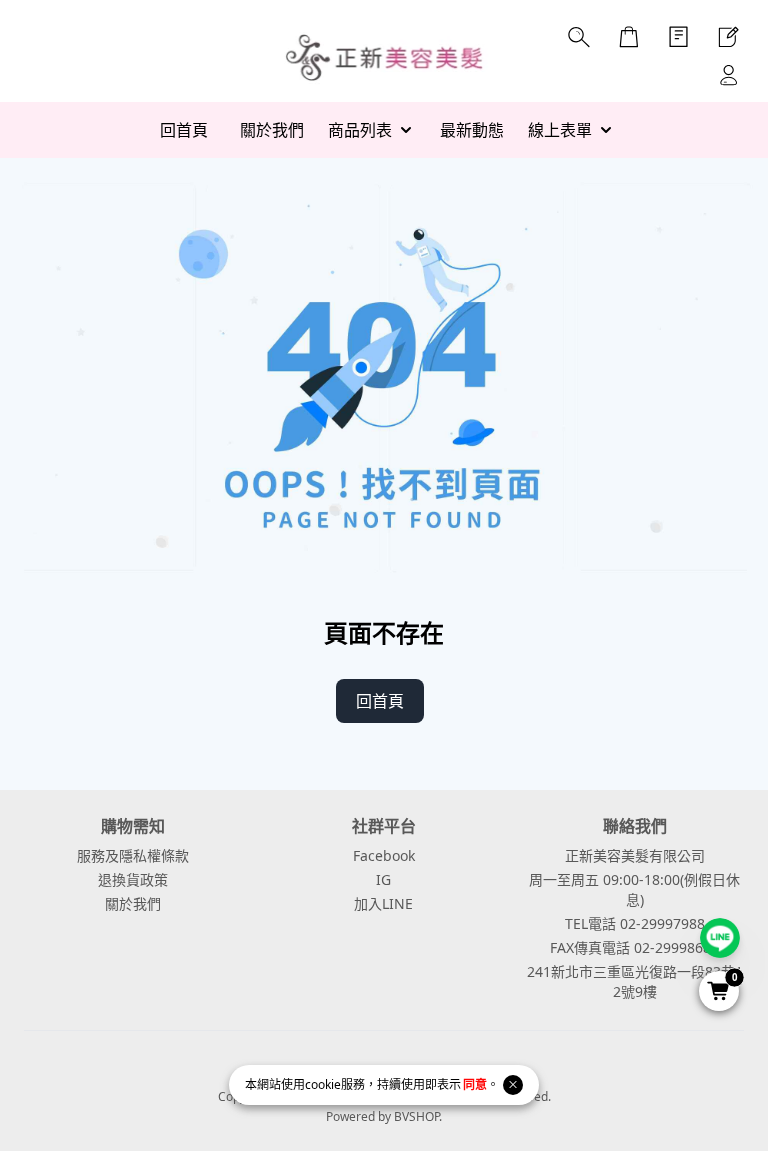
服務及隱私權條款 (133, 855)
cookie (323, 1084)
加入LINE (383, 903)
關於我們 (133, 903)
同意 (475, 1084)
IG (383, 879)
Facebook (384, 855)
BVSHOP (416, 1116)
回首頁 (380, 701)
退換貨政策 (133, 879)
